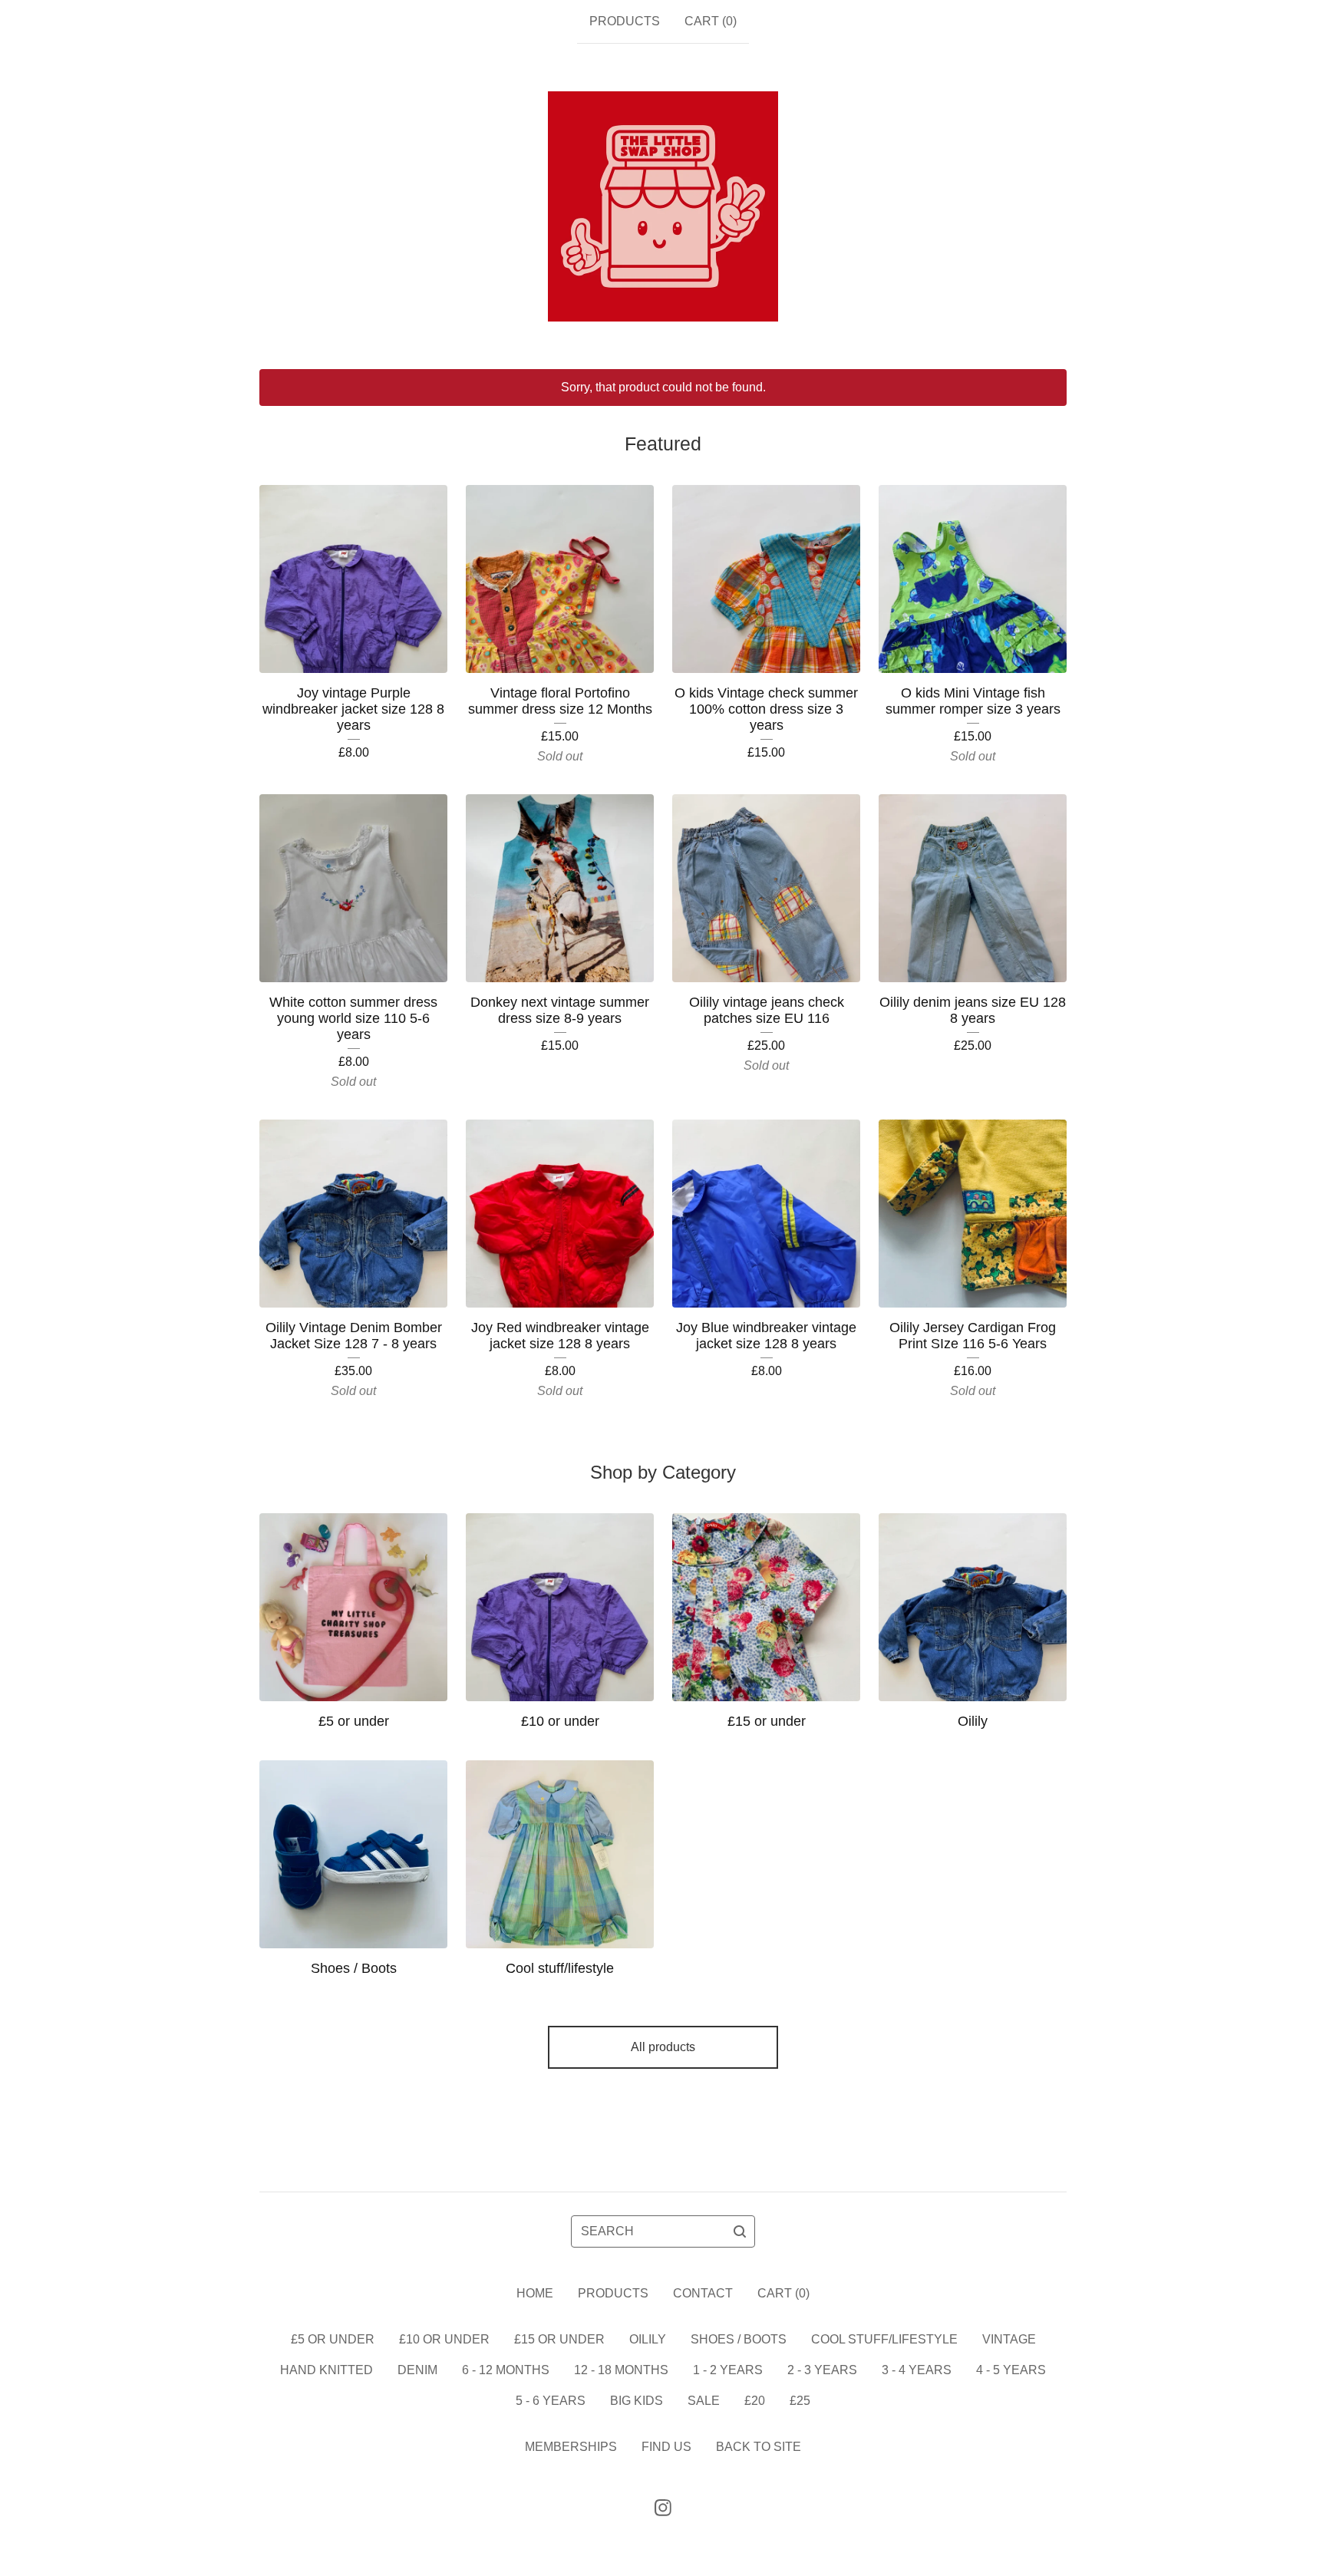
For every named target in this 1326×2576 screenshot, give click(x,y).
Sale (704, 2401)
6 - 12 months (506, 2370)
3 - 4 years (917, 2370)
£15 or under (559, 2339)
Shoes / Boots (739, 2339)
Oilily (648, 2339)
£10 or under (444, 2339)
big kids (637, 2401)
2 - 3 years (822, 2370)
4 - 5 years (1011, 2370)
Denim (417, 2370)
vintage (1009, 2339)
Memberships (571, 2447)
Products (625, 21)
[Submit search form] (740, 2231)
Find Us (666, 2447)
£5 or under (333, 2339)
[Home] (663, 206)
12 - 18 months (621, 2370)
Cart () (711, 21)
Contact (703, 2293)
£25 (800, 2401)
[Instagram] (663, 2508)
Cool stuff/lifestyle (884, 2339)
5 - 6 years (551, 2401)
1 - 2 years (728, 2370)
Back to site (759, 2447)
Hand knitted (327, 2370)
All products (663, 2047)
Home (535, 2293)
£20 (755, 2401)
